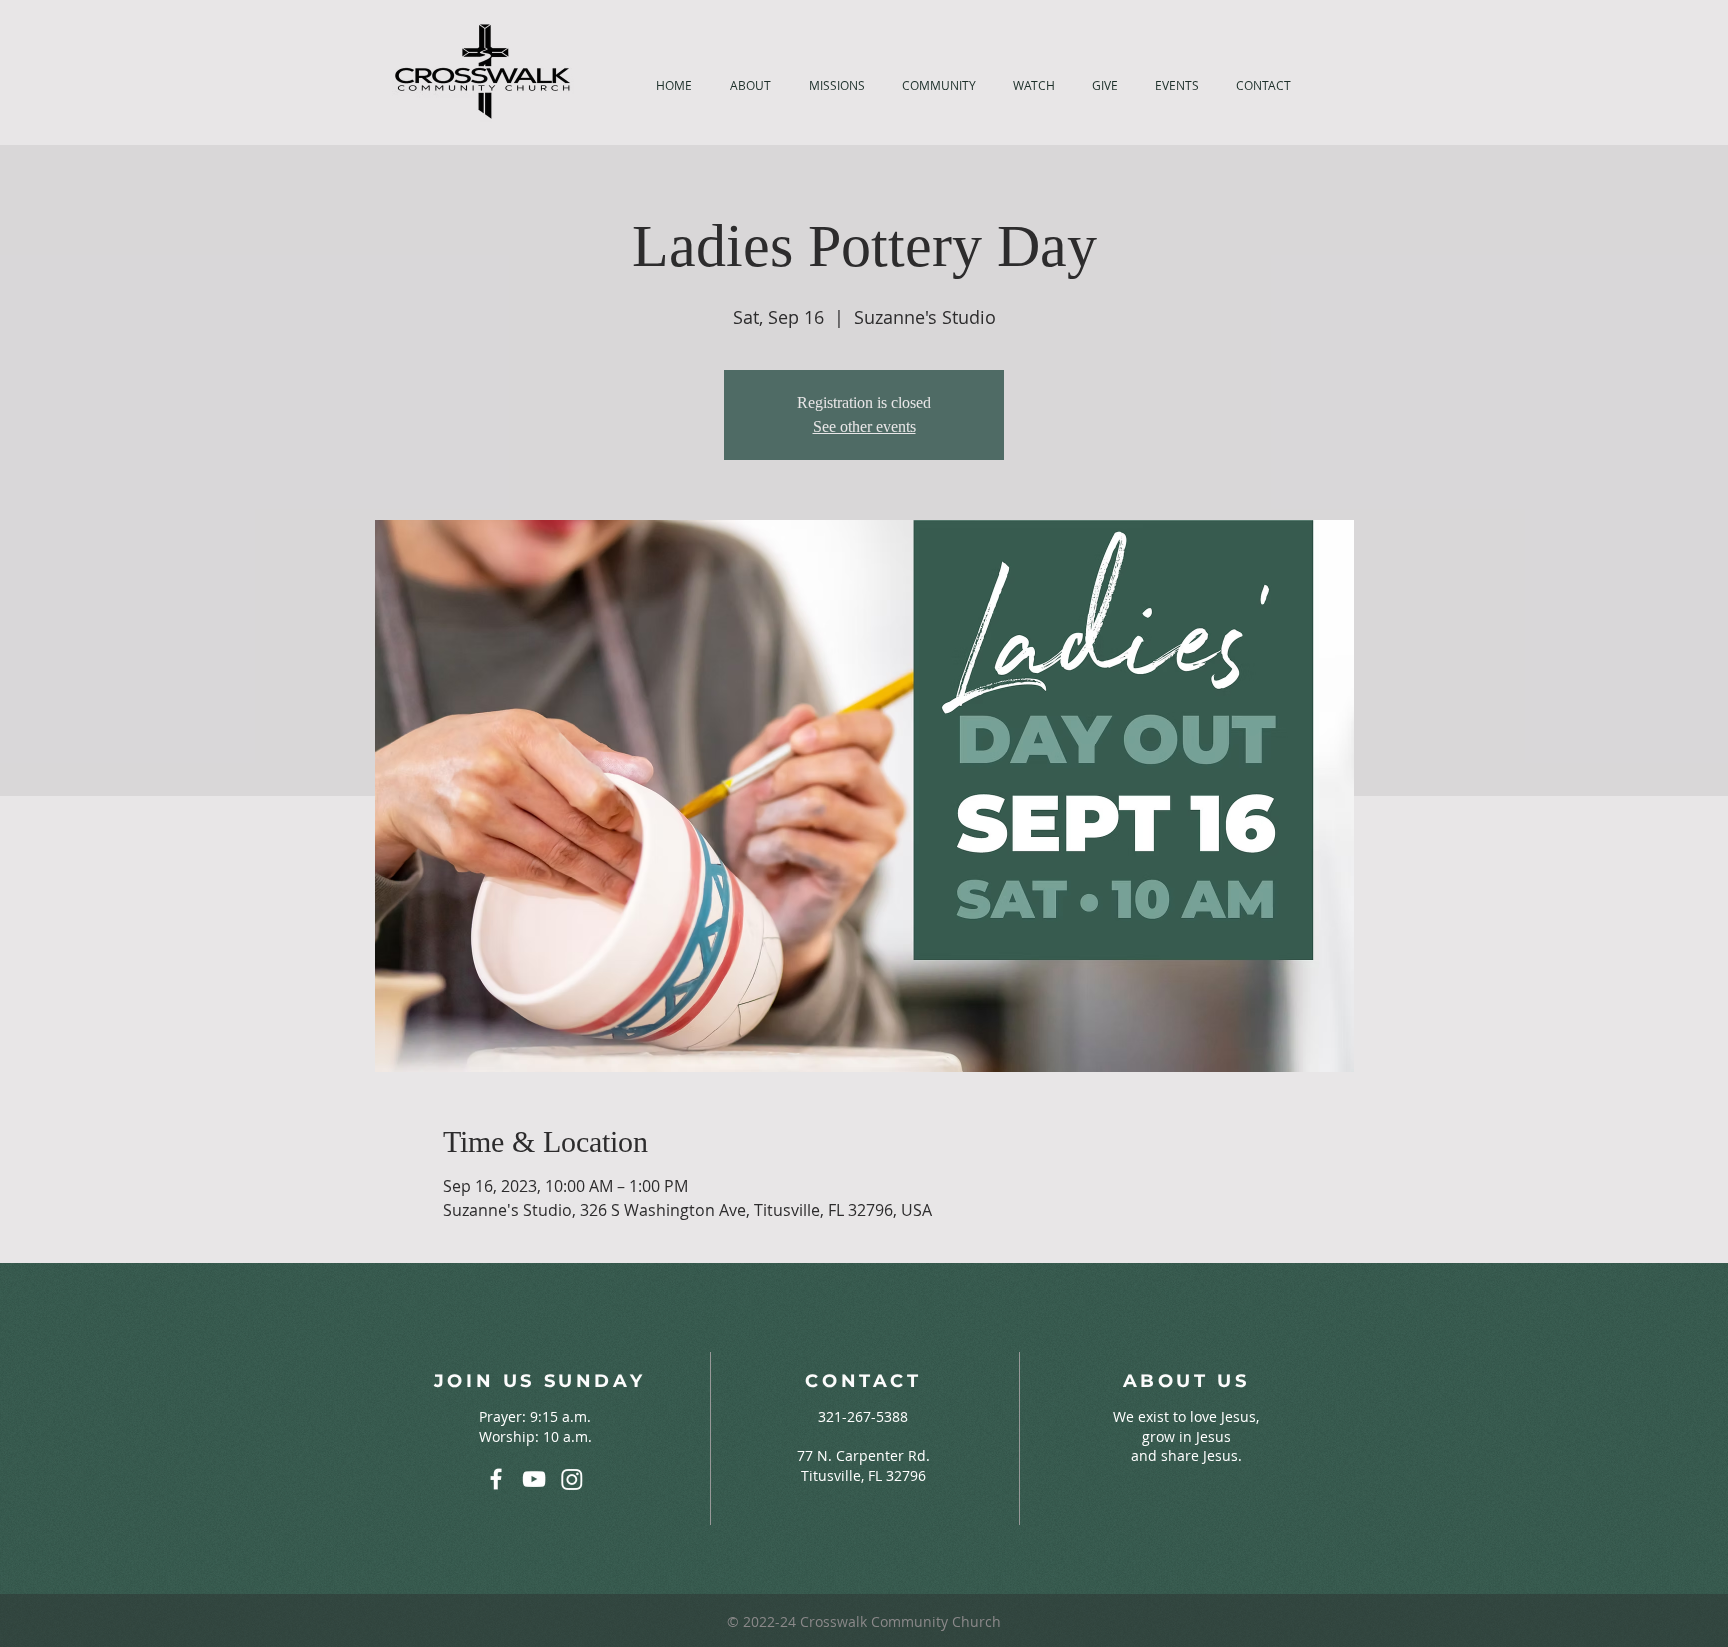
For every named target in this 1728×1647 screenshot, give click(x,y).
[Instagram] (572, 1479)
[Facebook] (496, 1479)
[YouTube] (534, 1479)
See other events (864, 426)
